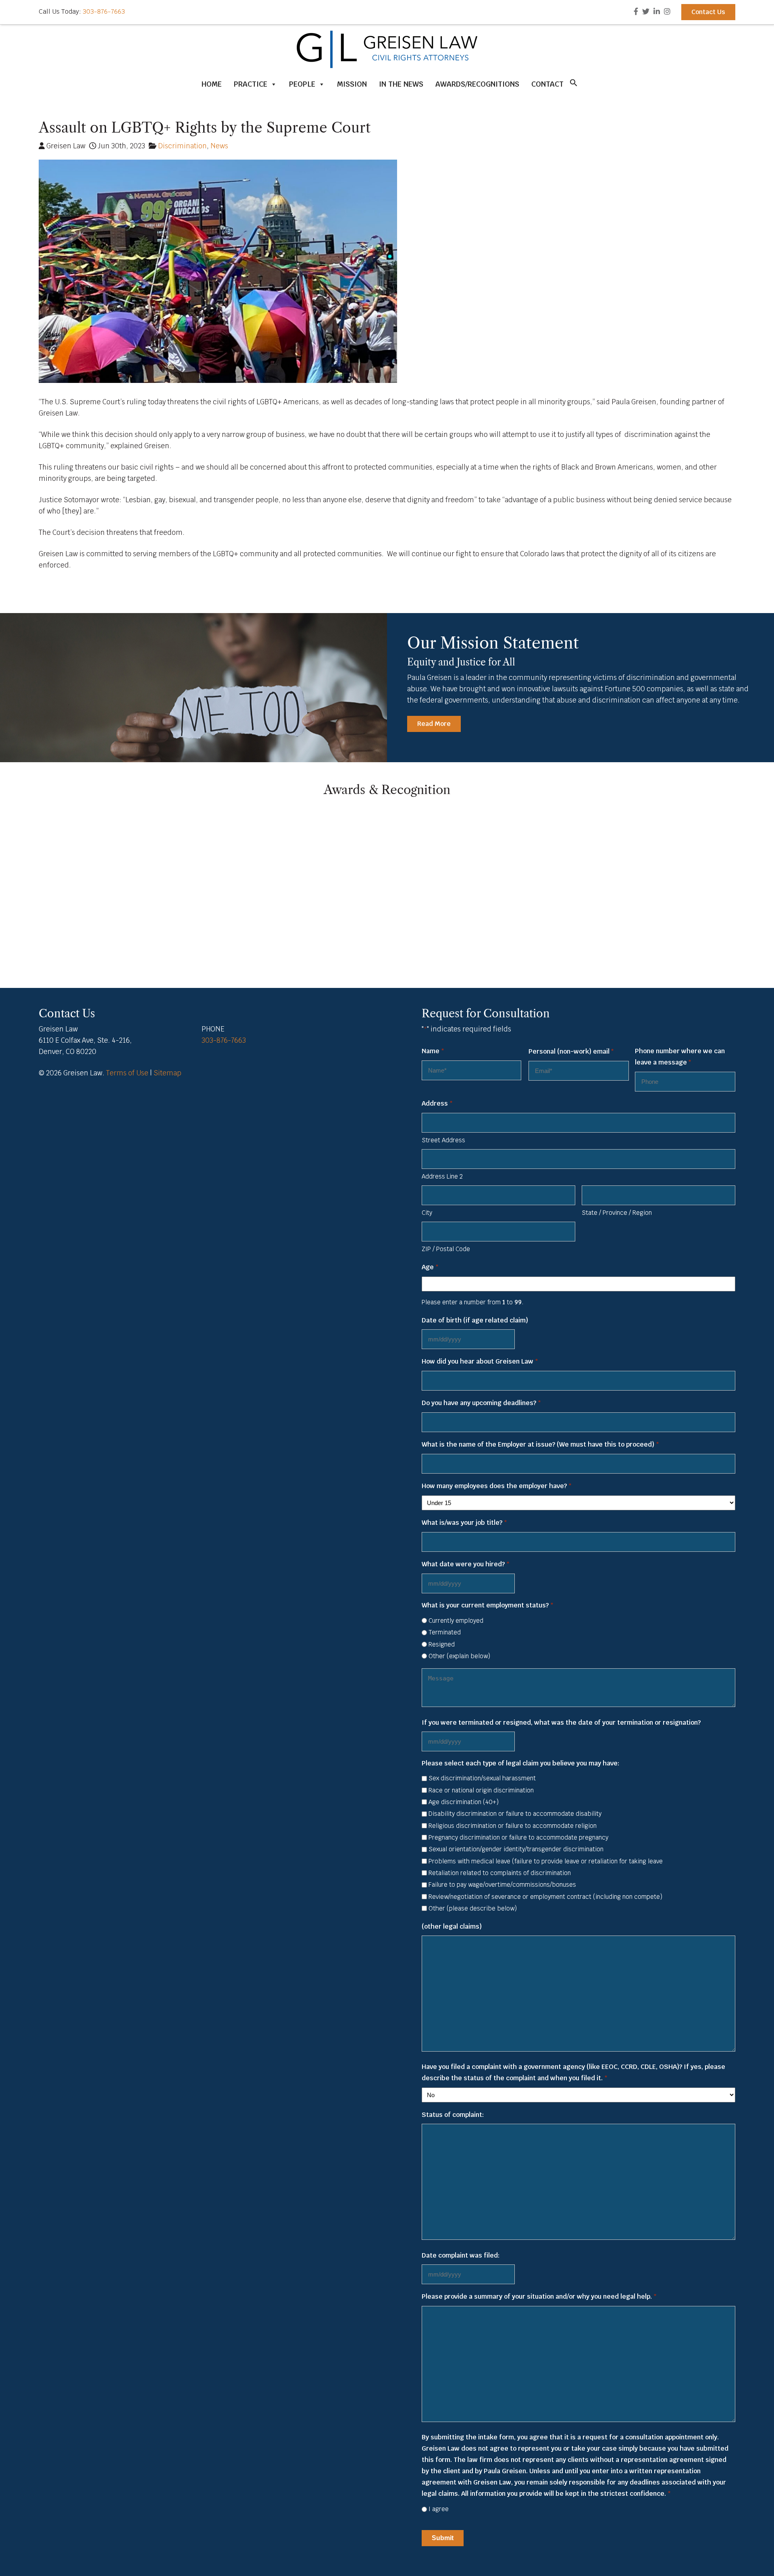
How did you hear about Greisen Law (480, 1361)
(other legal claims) (452, 1926)
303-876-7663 (104, 11)
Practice (251, 84)
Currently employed (456, 1621)
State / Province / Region (617, 1213)
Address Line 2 (442, 1176)
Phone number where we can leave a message (680, 1057)
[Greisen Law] (387, 66)
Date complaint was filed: (461, 2255)
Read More (434, 724)
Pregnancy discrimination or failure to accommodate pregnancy (518, 1837)
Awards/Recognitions (477, 84)
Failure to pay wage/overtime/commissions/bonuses (502, 1885)
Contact (547, 84)
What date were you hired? (465, 1564)
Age (430, 1267)
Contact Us (708, 12)
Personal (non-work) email (571, 1051)
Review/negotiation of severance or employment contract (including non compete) (545, 1897)
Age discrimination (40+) (464, 1802)
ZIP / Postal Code (446, 1249)
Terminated (445, 1632)
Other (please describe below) (473, 1908)
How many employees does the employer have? (496, 1486)
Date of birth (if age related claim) (475, 1320)
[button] (574, 85)
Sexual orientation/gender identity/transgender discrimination (516, 1849)
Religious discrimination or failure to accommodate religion (513, 1826)
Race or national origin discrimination (481, 1790)
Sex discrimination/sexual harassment (482, 1778)
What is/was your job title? (464, 1523)
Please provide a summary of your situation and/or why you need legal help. (539, 2296)
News (219, 146)
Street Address (443, 1140)
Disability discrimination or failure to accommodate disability (515, 1814)
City (427, 1213)
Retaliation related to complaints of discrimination (500, 1873)
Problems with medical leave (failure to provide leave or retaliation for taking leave (546, 1861)
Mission (352, 84)
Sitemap (167, 1073)
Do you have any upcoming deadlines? (481, 1403)
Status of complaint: (453, 2115)
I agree (439, 2509)
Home (212, 84)
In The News (401, 84)
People (302, 84)
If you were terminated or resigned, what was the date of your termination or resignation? (561, 1723)
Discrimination (182, 146)
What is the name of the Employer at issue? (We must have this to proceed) (540, 1444)
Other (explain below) (459, 1656)
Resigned (442, 1644)
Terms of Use (127, 1073)
